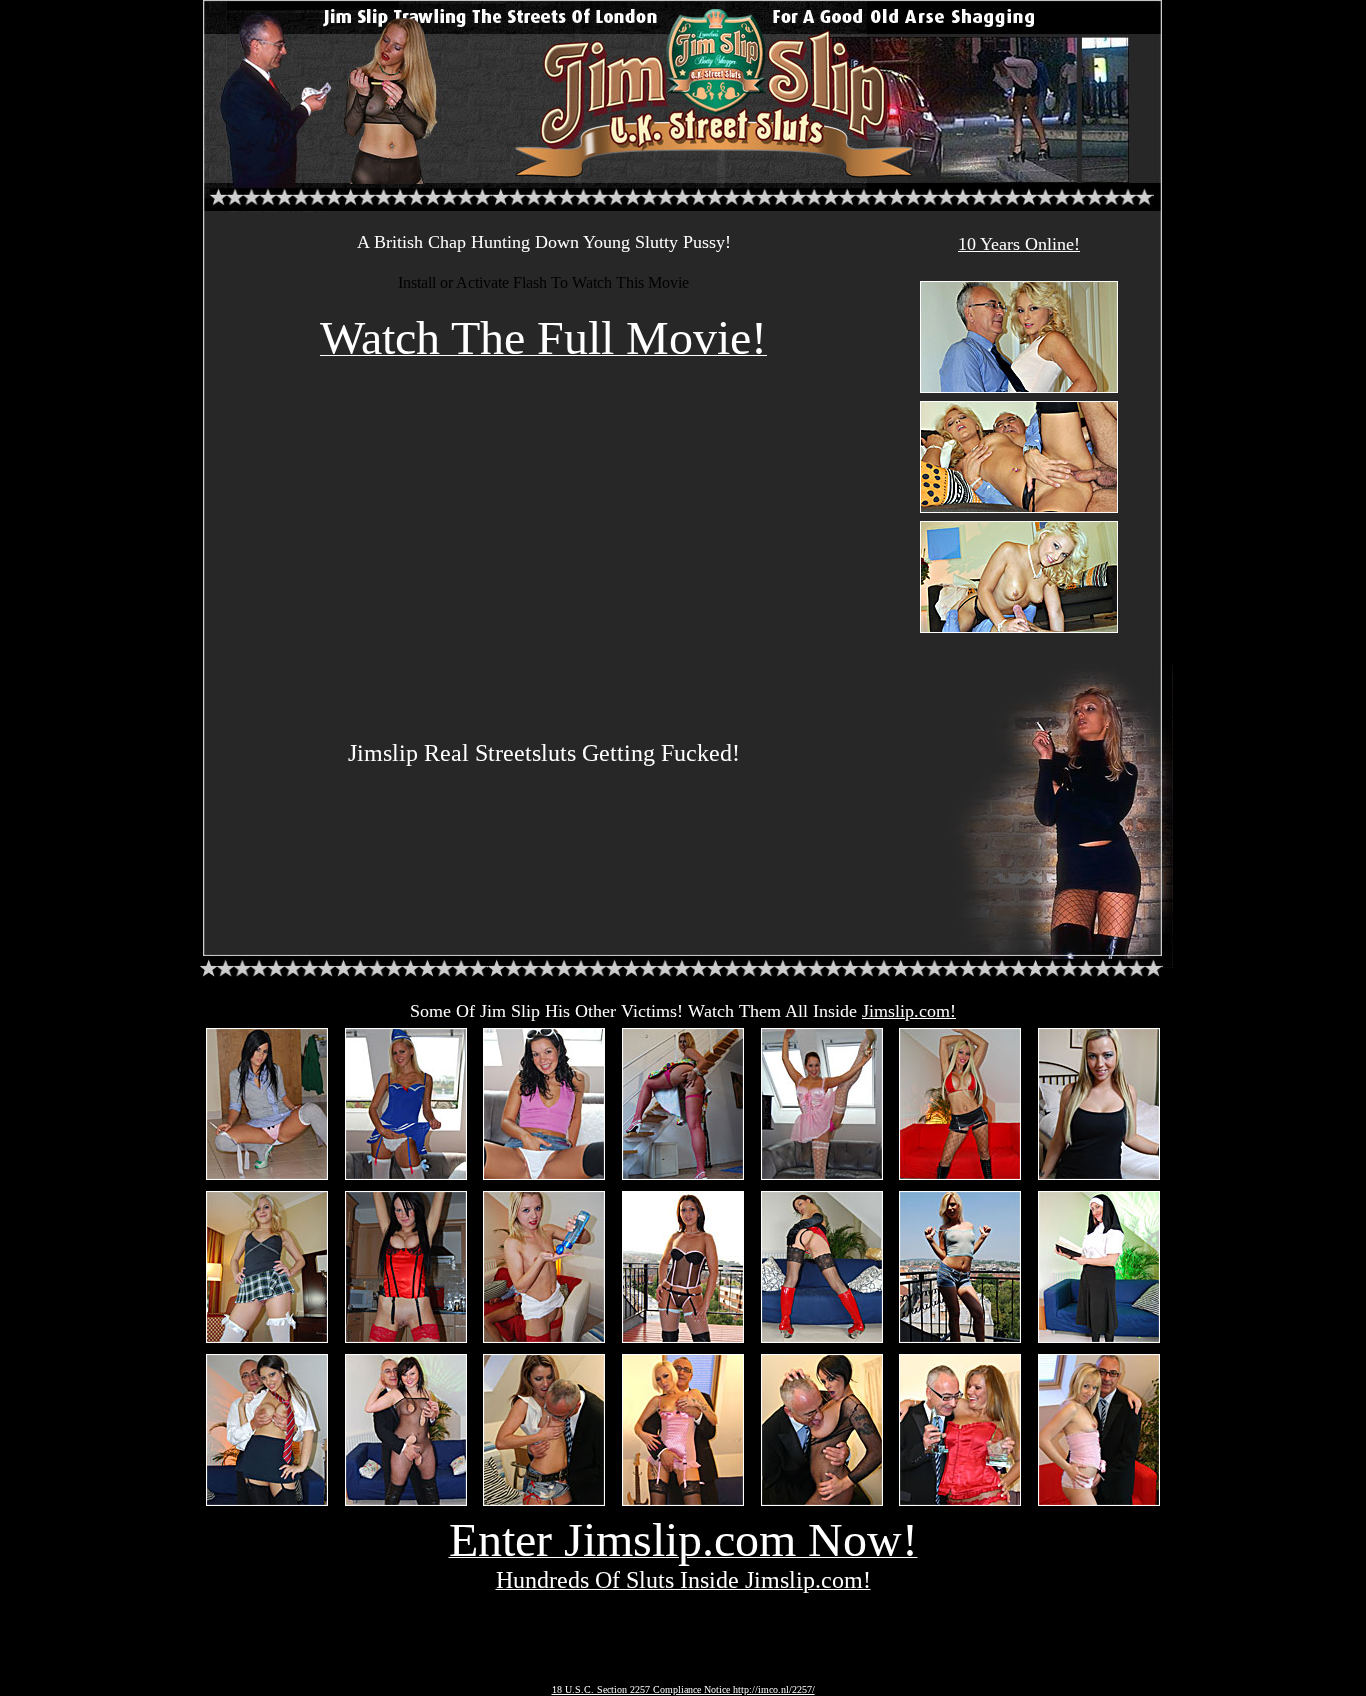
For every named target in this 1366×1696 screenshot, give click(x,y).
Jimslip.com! (909, 1011)
